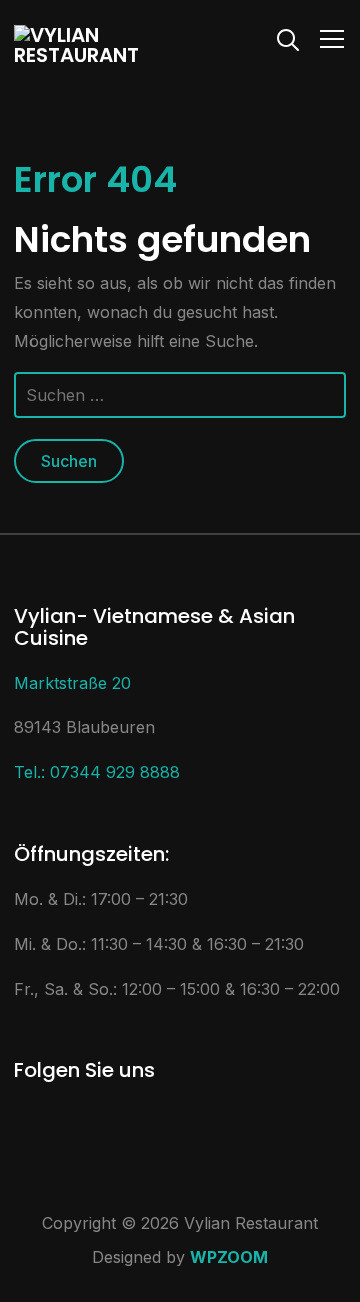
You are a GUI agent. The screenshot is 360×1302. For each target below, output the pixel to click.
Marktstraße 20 (72, 683)
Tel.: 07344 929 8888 (97, 772)
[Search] (288, 38)
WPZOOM (229, 1257)
